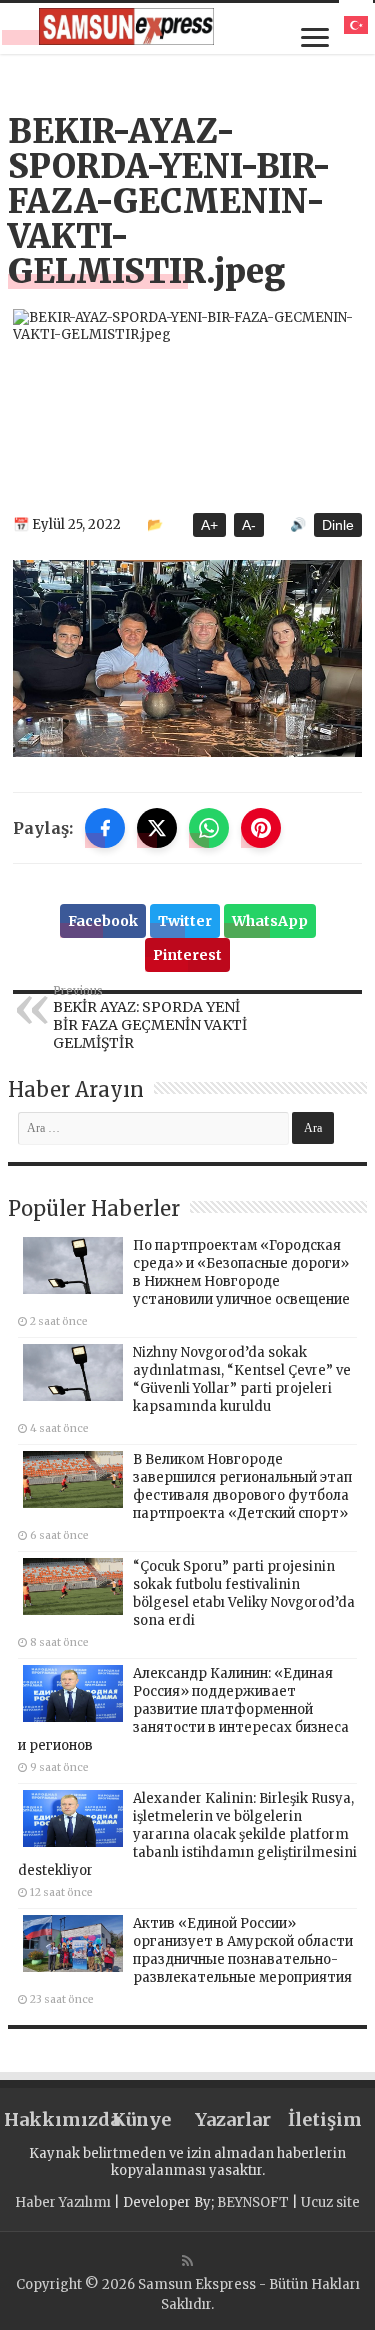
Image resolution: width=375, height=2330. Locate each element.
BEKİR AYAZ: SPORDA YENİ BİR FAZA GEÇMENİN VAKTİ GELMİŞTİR (150, 1018)
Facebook (103, 921)
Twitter (185, 921)
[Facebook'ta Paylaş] (105, 828)
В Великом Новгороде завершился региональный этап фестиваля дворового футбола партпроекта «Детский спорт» (242, 1486)
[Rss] (187, 2261)
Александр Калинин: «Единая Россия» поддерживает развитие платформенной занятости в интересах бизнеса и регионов (183, 1709)
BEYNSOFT (253, 2202)
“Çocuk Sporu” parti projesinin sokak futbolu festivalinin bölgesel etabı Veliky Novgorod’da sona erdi (244, 1593)
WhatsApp (270, 921)
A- (249, 525)
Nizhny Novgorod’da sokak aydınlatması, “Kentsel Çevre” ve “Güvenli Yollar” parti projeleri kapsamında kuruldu (242, 1379)
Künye (141, 2119)
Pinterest (187, 955)
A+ (209, 525)
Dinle (338, 525)
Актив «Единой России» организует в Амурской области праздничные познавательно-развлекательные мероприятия (243, 1950)
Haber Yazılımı (63, 2202)
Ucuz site (330, 2202)
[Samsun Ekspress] (127, 26)
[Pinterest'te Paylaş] (261, 828)
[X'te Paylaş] (157, 828)
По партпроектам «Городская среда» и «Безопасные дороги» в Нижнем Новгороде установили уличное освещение (241, 1272)
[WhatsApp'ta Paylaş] (209, 828)
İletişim (325, 2119)
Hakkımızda (50, 2119)
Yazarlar (233, 2119)
